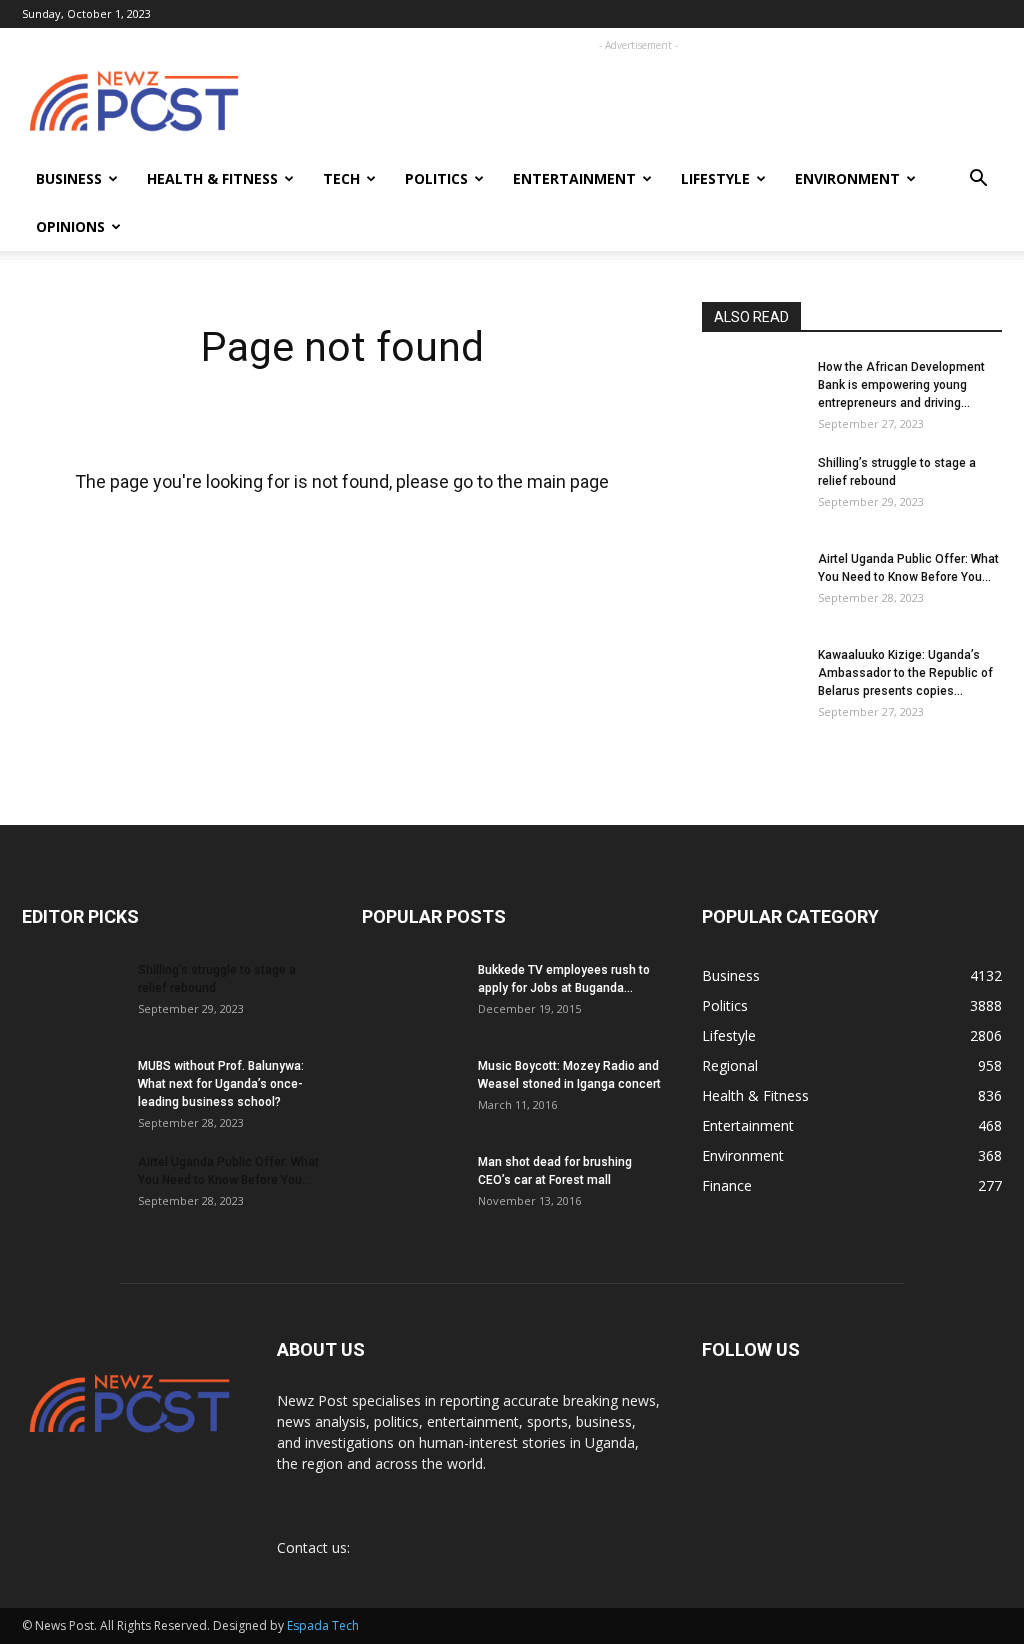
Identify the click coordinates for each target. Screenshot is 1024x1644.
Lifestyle (715, 178)
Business (69, 178)
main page (568, 481)
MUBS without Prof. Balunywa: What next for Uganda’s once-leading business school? (221, 1084)
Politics (436, 178)
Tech (341, 178)
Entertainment (574, 178)
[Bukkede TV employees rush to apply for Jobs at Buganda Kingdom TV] (412, 996)
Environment (847, 178)
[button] (978, 180)
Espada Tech (323, 1625)
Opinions (70, 226)
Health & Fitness (212, 178)
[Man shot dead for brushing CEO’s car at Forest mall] (409, 1188)
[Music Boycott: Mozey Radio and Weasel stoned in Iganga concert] (412, 1084)
